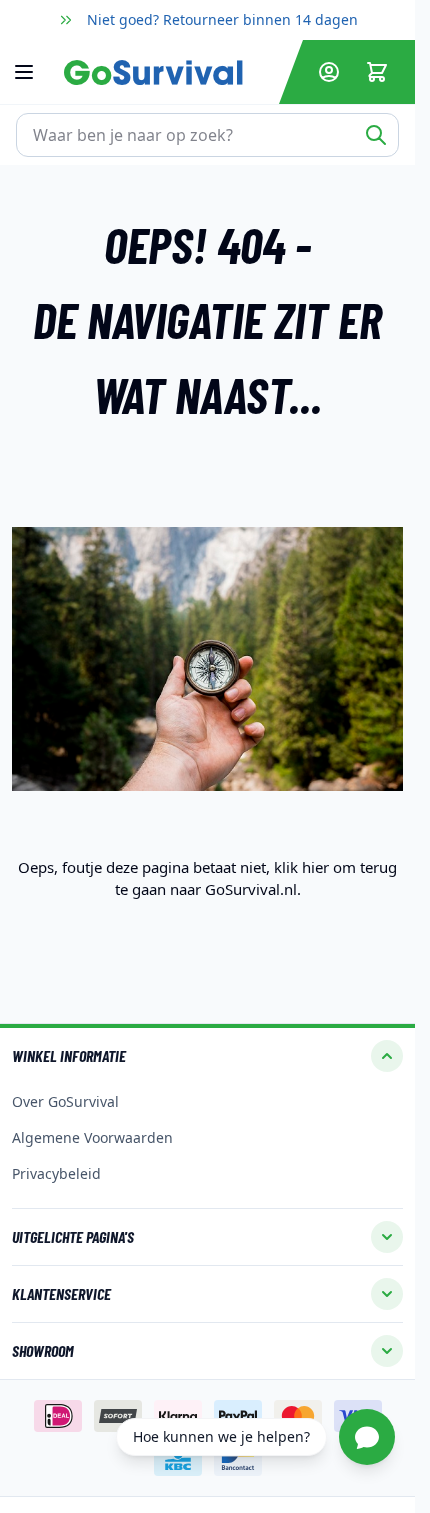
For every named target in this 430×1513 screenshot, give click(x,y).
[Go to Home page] (167, 72)
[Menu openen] (34, 72)
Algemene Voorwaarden (92, 1137)
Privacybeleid (56, 1173)
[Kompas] (207, 659)
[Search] (376, 135)
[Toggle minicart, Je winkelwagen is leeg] (377, 72)
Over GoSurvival (65, 1101)
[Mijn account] (329, 72)
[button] (207, 1056)
